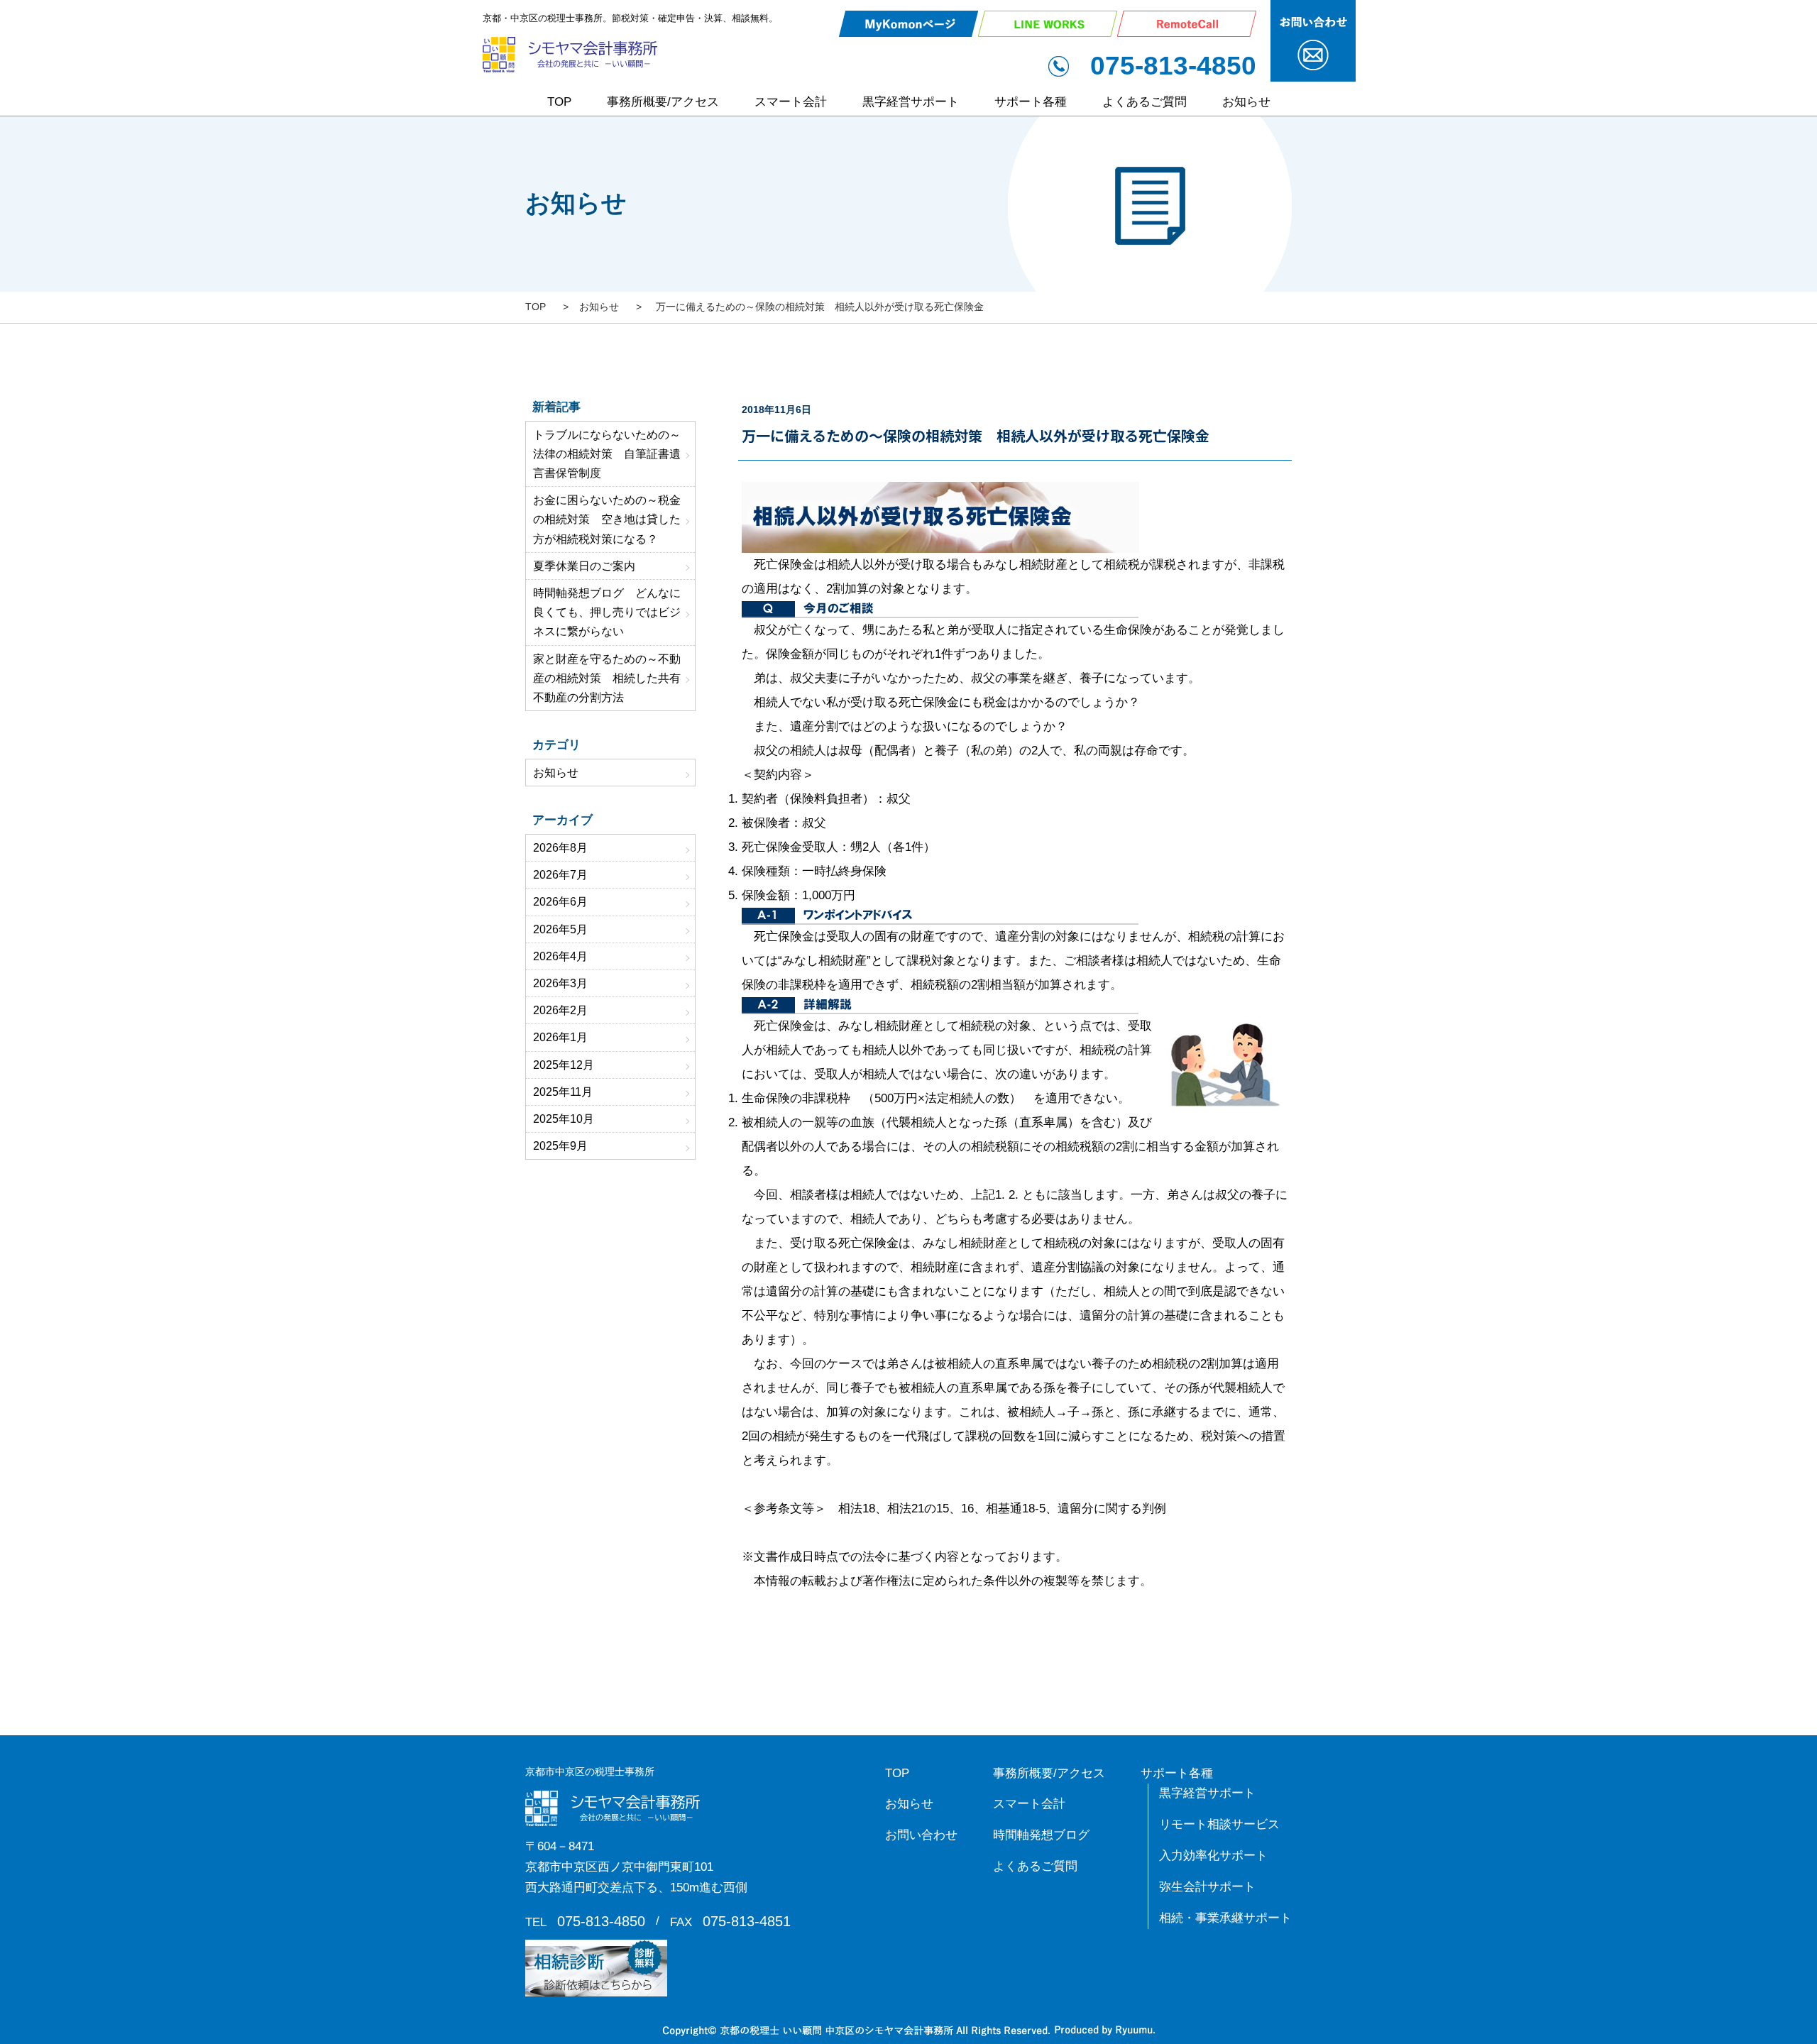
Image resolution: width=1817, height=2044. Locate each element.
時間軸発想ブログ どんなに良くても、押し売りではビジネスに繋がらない (607, 612)
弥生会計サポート (1207, 1887)
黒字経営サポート (911, 102)
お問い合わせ (921, 1835)
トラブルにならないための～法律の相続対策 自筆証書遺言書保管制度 (607, 454)
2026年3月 (560, 983)
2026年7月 (560, 875)
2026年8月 (560, 848)
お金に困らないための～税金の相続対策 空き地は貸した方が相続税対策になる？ (607, 519)
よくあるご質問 (1144, 102)
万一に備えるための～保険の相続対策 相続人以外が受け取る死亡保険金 (976, 436)
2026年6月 (560, 902)
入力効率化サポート (1213, 1856)
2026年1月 (560, 1037)
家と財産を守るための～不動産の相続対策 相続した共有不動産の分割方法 (607, 678)
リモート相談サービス (1219, 1824)
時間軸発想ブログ (1041, 1835)
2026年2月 (560, 1010)
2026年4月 (560, 956)
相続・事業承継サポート (1225, 1918)
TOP (559, 102)
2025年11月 (563, 1092)
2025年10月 (564, 1119)
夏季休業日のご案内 (584, 566)
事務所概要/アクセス (663, 102)
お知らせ (1246, 102)
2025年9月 (560, 1146)
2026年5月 (560, 929)
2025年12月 (564, 1065)
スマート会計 (791, 102)
